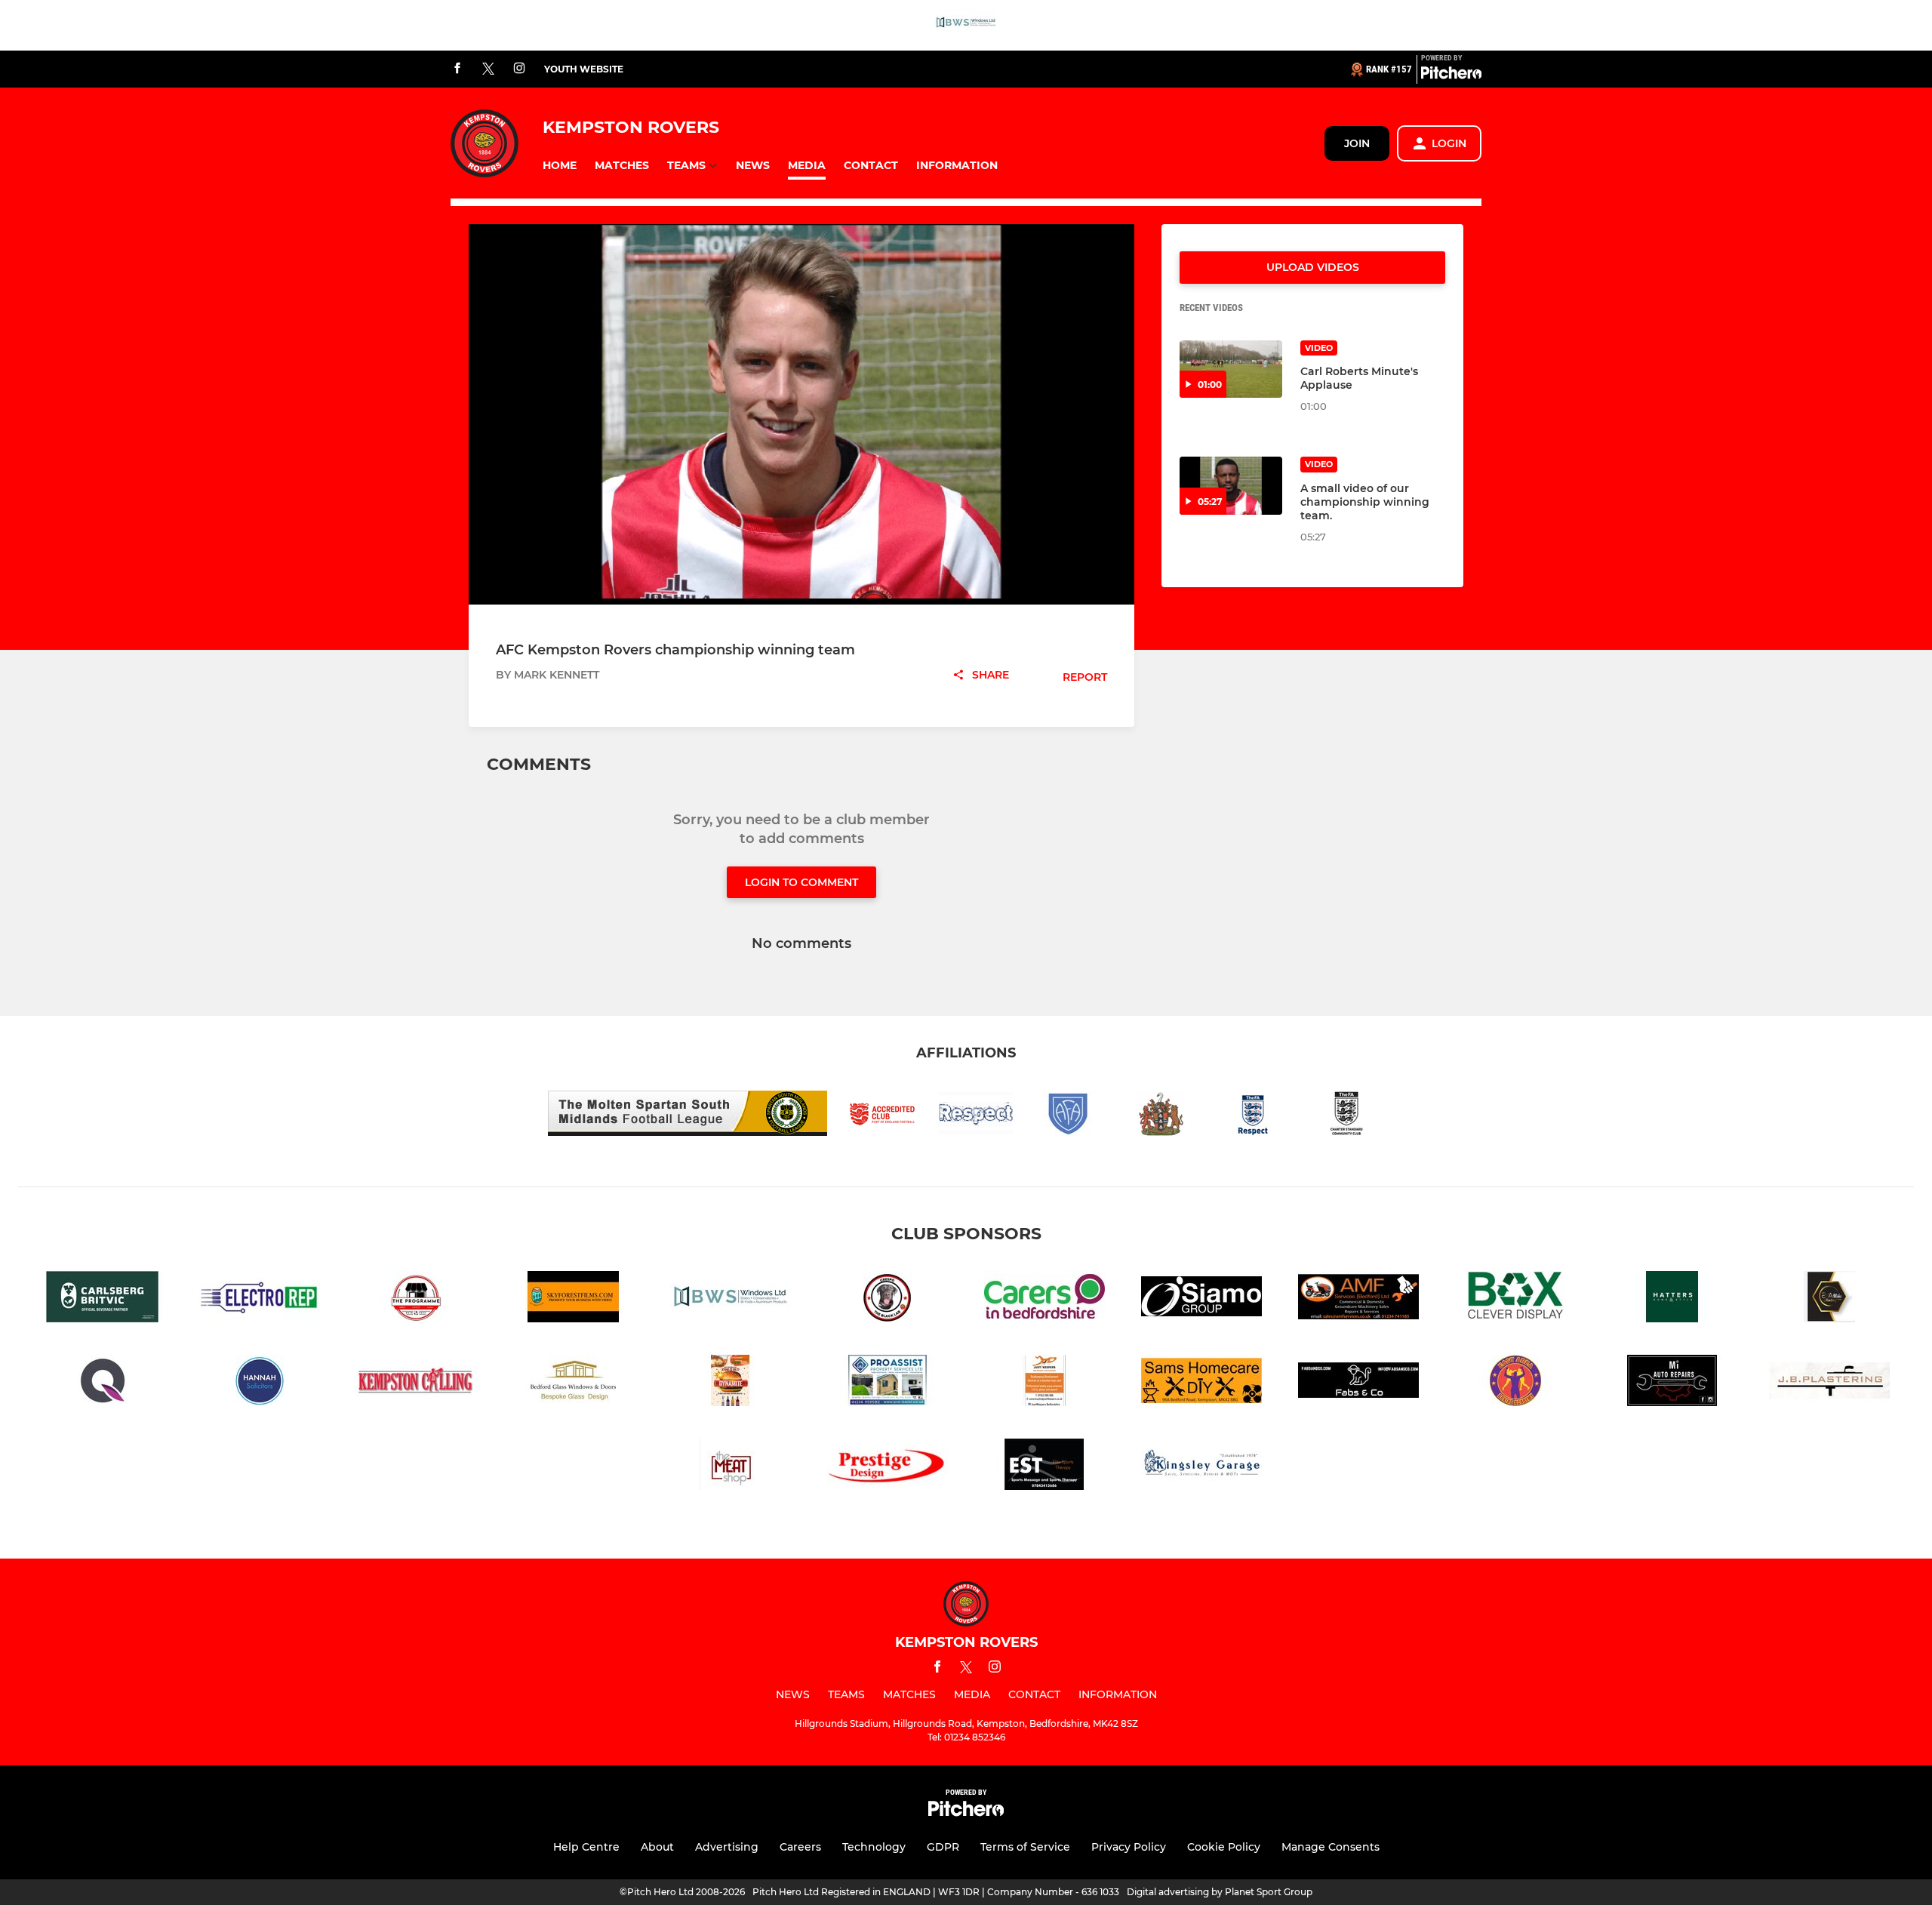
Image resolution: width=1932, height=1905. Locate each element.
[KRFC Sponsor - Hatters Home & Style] (1672, 1299)
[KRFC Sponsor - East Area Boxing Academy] (1515, 1383)
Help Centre (586, 1847)
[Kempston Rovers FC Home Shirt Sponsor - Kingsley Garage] (1201, 1467)
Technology (874, 1847)
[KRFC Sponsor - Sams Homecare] (1201, 1383)
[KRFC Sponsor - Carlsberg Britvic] (103, 1299)
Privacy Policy (1129, 1847)
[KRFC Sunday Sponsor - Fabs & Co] (1358, 1383)
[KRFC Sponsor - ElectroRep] (260, 1299)
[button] (560, 166)
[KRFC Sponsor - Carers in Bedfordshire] (1044, 1299)
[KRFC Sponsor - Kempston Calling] (417, 1383)
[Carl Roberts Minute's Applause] (1231, 369)
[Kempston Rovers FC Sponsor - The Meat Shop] (731, 1467)
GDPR (943, 1847)
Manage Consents (1331, 1847)
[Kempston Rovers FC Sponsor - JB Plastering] (1829, 1383)
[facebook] (457, 69)
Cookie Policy (1224, 1847)
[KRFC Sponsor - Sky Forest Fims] (574, 1299)
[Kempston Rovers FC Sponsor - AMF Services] (1358, 1299)
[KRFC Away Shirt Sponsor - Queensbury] (103, 1383)
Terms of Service (1025, 1847)
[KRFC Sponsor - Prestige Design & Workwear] (888, 1467)
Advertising (727, 1847)
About (657, 1847)
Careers (800, 1847)
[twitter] (488, 69)
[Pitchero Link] (1451, 75)
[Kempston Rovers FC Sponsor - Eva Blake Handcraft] (1829, 1299)
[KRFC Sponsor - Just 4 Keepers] (1044, 1383)
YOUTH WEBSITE (584, 69)
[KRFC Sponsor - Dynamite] (731, 1383)
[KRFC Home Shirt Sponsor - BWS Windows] (966, 25)
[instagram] (519, 69)
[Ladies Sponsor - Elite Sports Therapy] (1044, 1467)
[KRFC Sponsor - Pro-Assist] (888, 1383)
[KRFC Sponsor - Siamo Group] (1201, 1299)
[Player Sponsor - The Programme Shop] (417, 1299)
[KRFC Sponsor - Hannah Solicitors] (260, 1383)
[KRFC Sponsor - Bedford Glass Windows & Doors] (574, 1383)
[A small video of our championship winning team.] (1231, 486)
